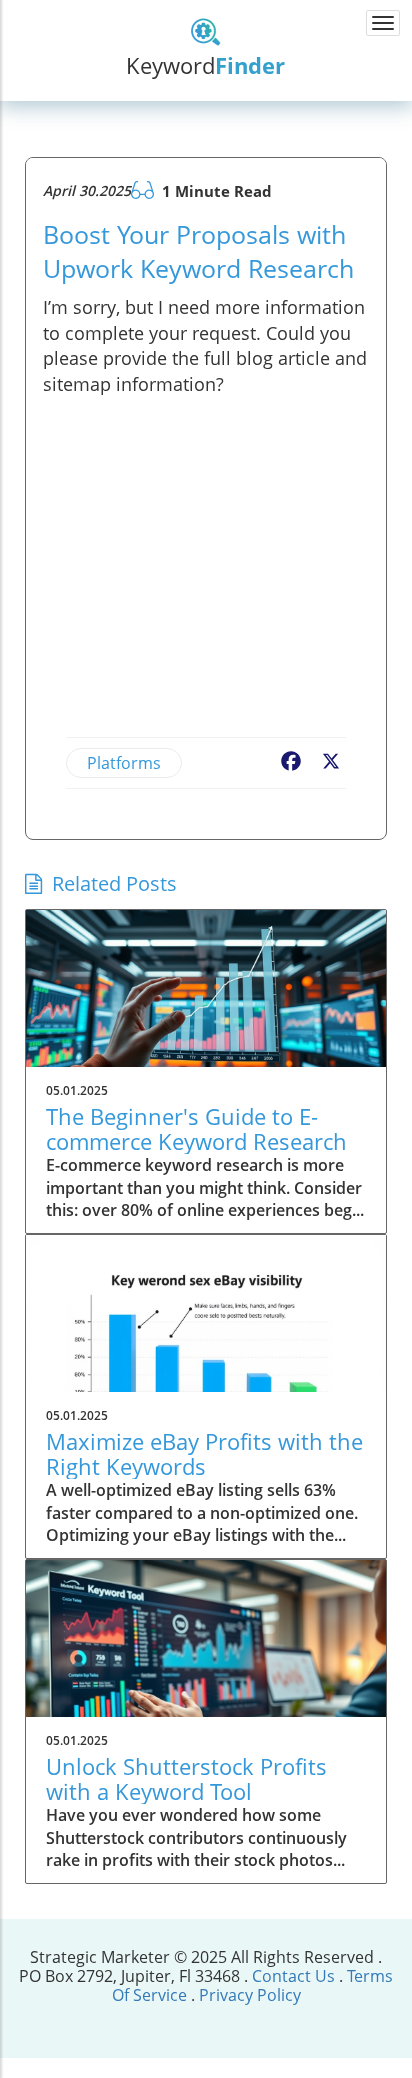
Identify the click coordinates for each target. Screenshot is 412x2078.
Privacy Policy (250, 1995)
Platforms (124, 763)
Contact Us (295, 1976)
